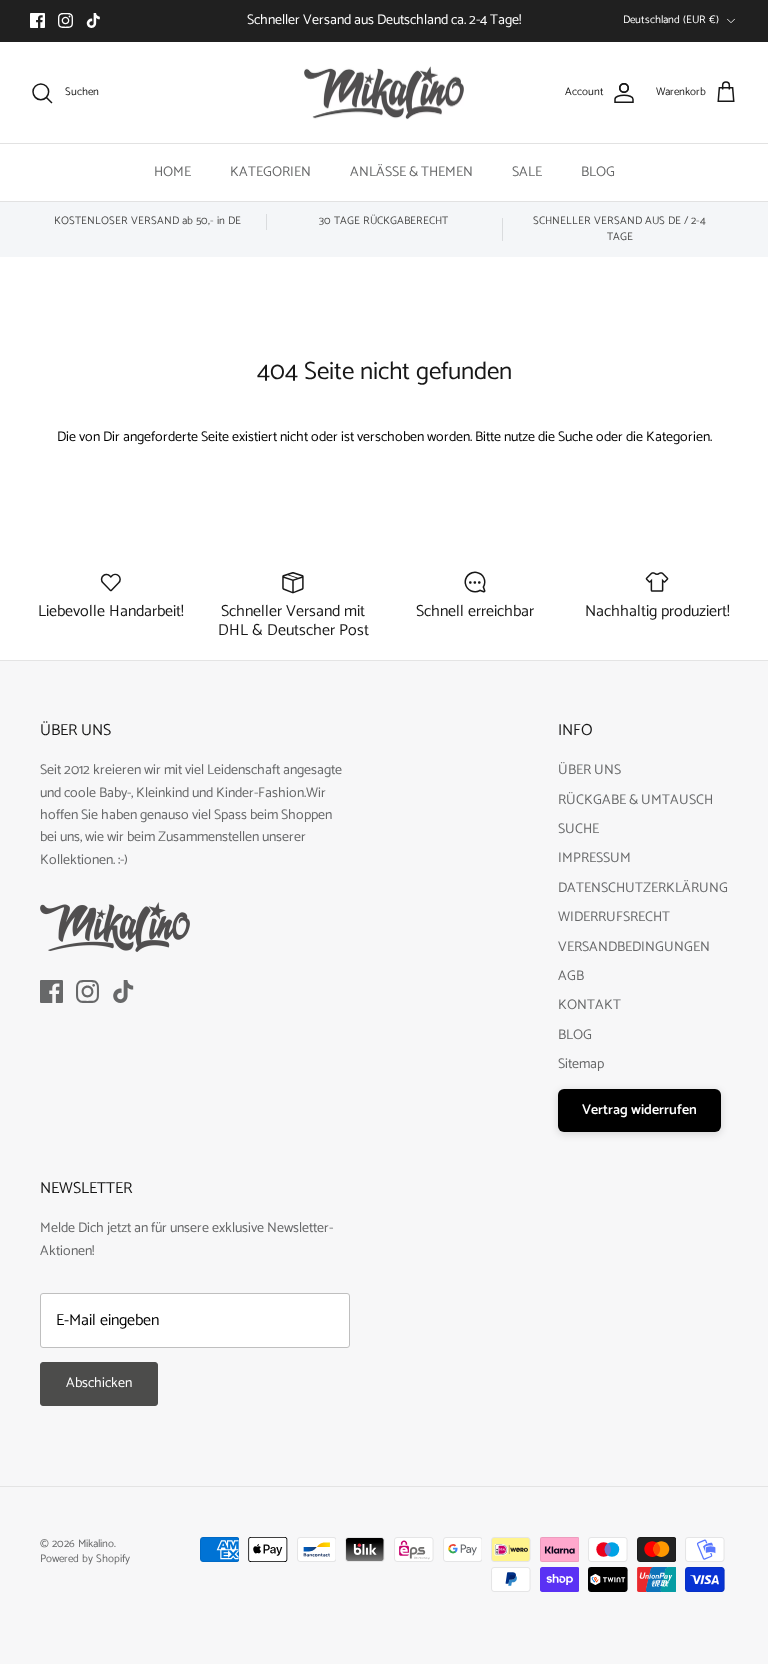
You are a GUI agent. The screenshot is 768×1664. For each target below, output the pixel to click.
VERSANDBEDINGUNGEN (634, 947)
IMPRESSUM (594, 858)
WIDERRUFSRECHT (614, 917)
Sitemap (581, 1064)
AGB (571, 976)
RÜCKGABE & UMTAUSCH (635, 800)
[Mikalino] (384, 93)
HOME (172, 172)
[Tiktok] (93, 20)
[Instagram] (65, 20)
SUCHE (578, 829)
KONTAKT (589, 1005)
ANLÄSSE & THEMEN (411, 172)
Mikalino (96, 1544)
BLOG (598, 172)
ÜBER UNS (589, 770)
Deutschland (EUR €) (671, 20)
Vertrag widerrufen (639, 1110)
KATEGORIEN (270, 172)
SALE (527, 172)
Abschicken (99, 1383)
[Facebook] (37, 20)
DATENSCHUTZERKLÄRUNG (643, 888)
